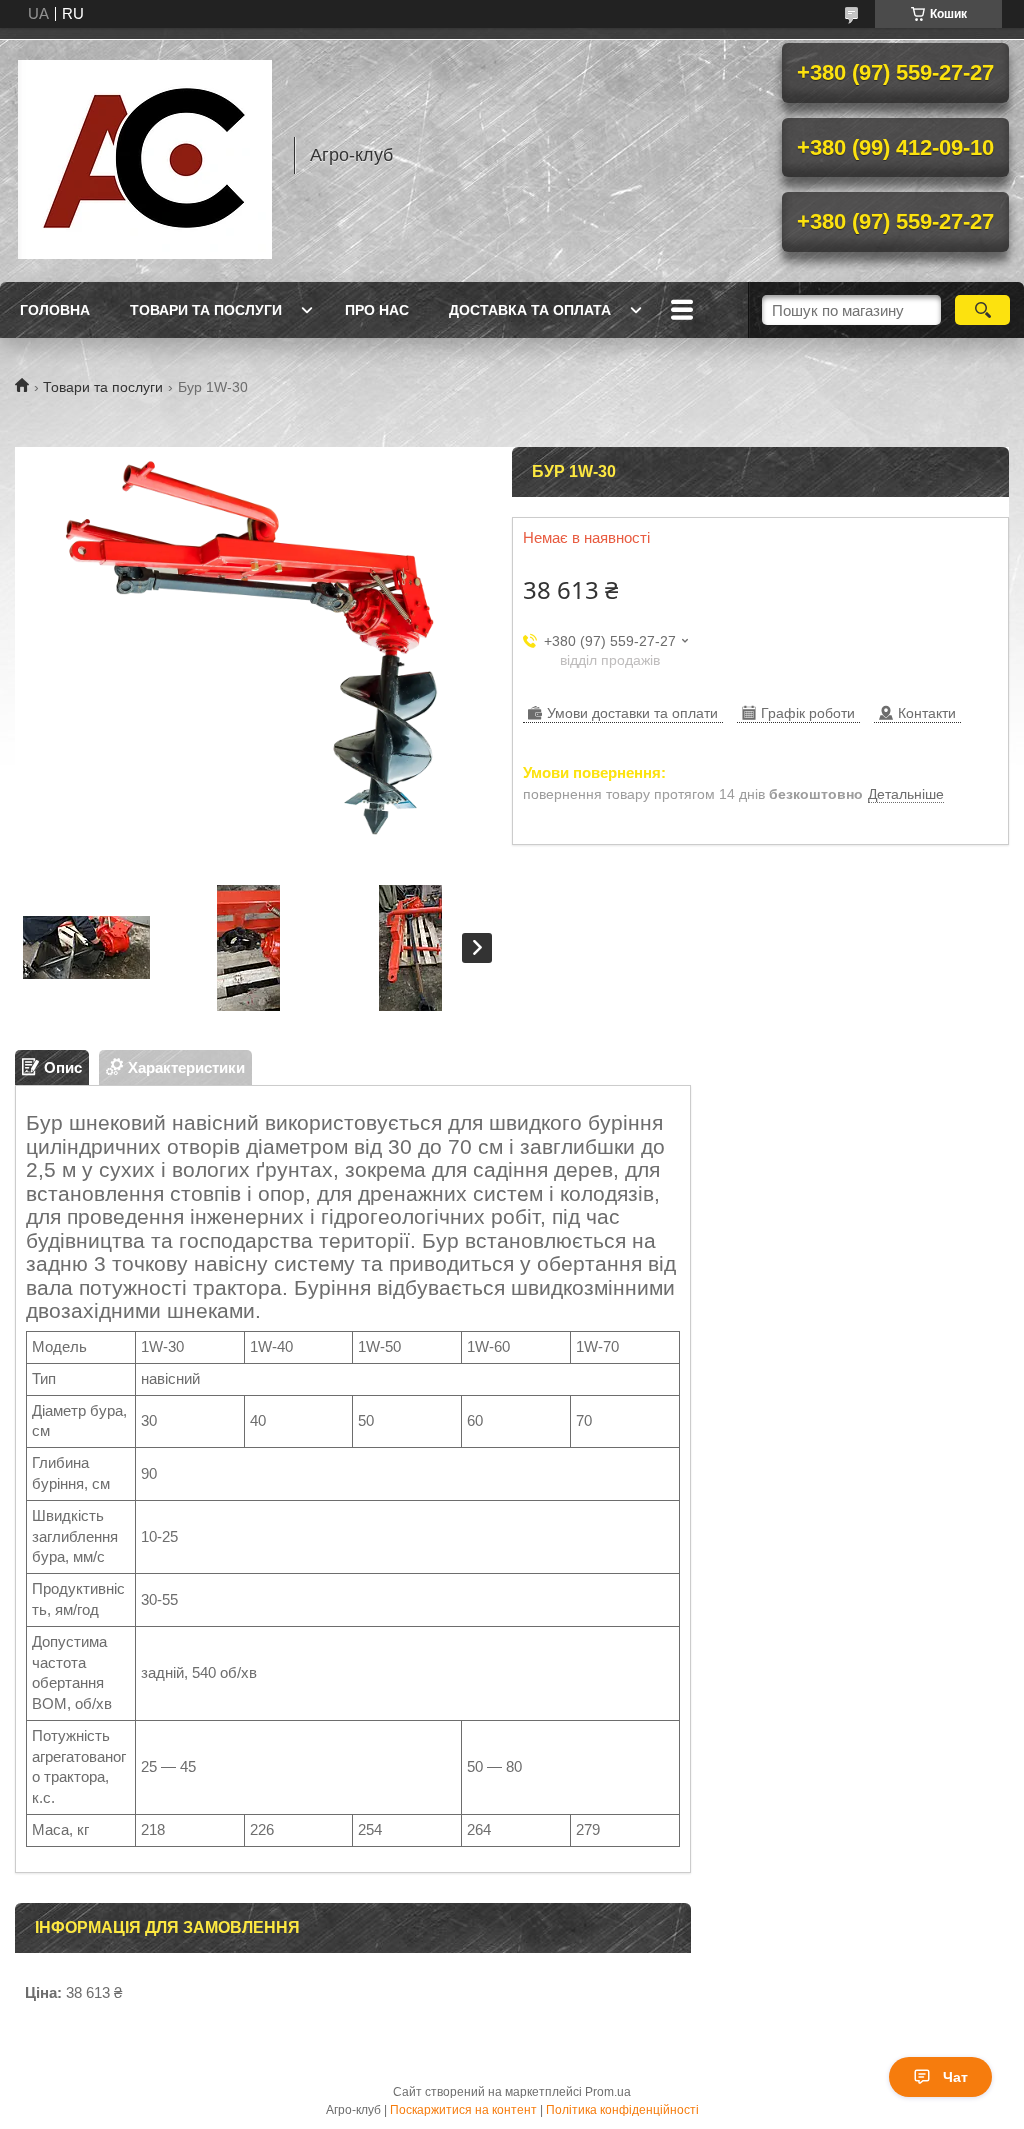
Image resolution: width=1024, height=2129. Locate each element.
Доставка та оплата (530, 310)
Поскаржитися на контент (463, 2110)
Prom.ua (608, 2092)
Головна (55, 310)
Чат (955, 2077)
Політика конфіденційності (622, 2110)
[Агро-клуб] (145, 155)
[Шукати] (982, 310)
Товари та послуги (206, 310)
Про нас (377, 310)
